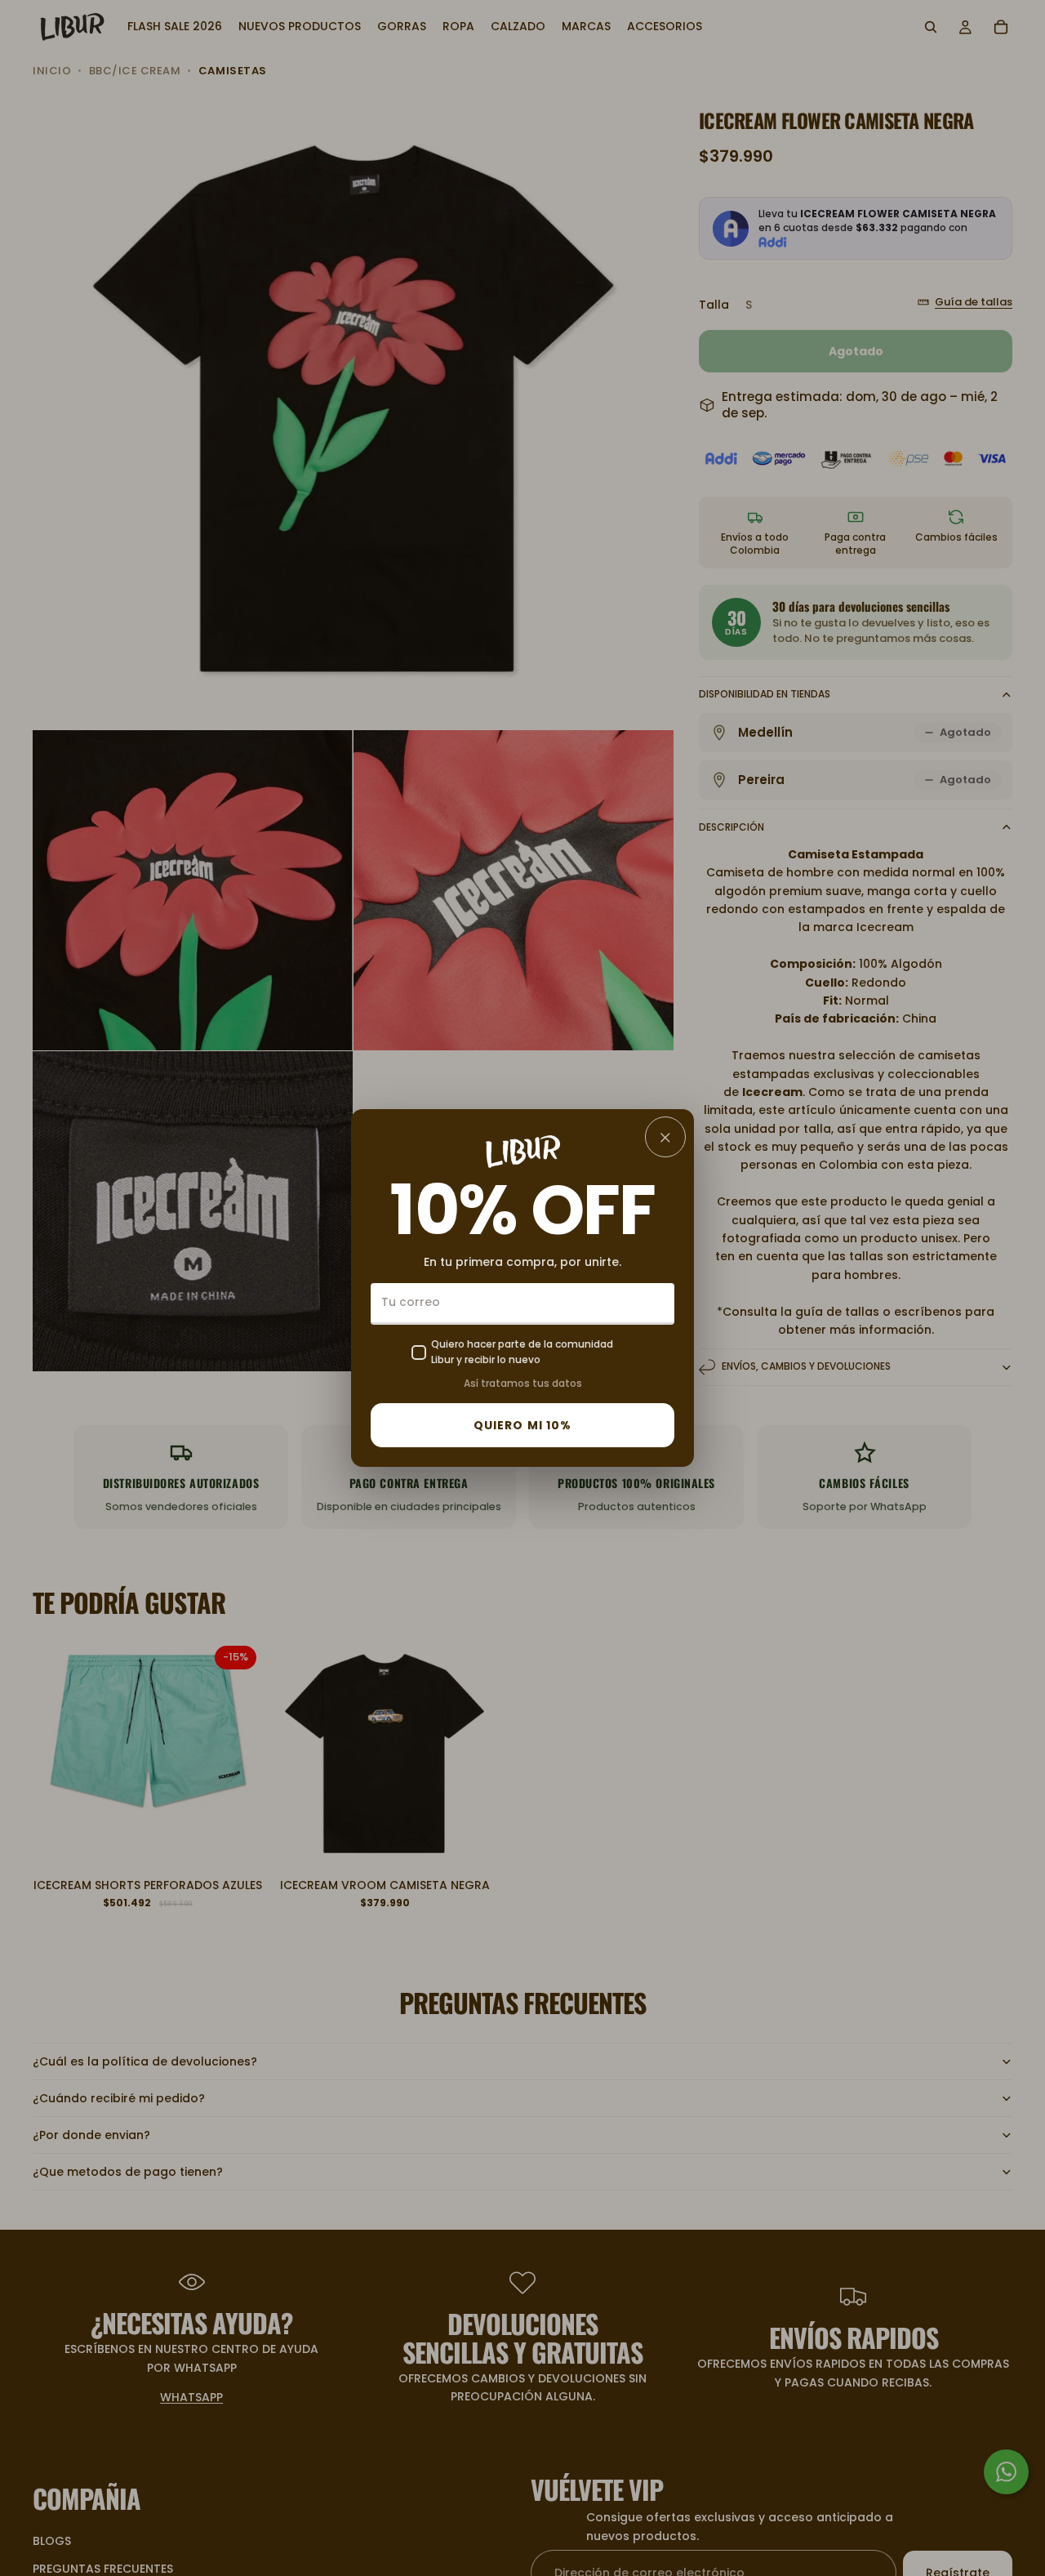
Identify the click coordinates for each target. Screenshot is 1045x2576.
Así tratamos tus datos (523, 1383)
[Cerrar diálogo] (665, 1137)
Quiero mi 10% (523, 1425)
